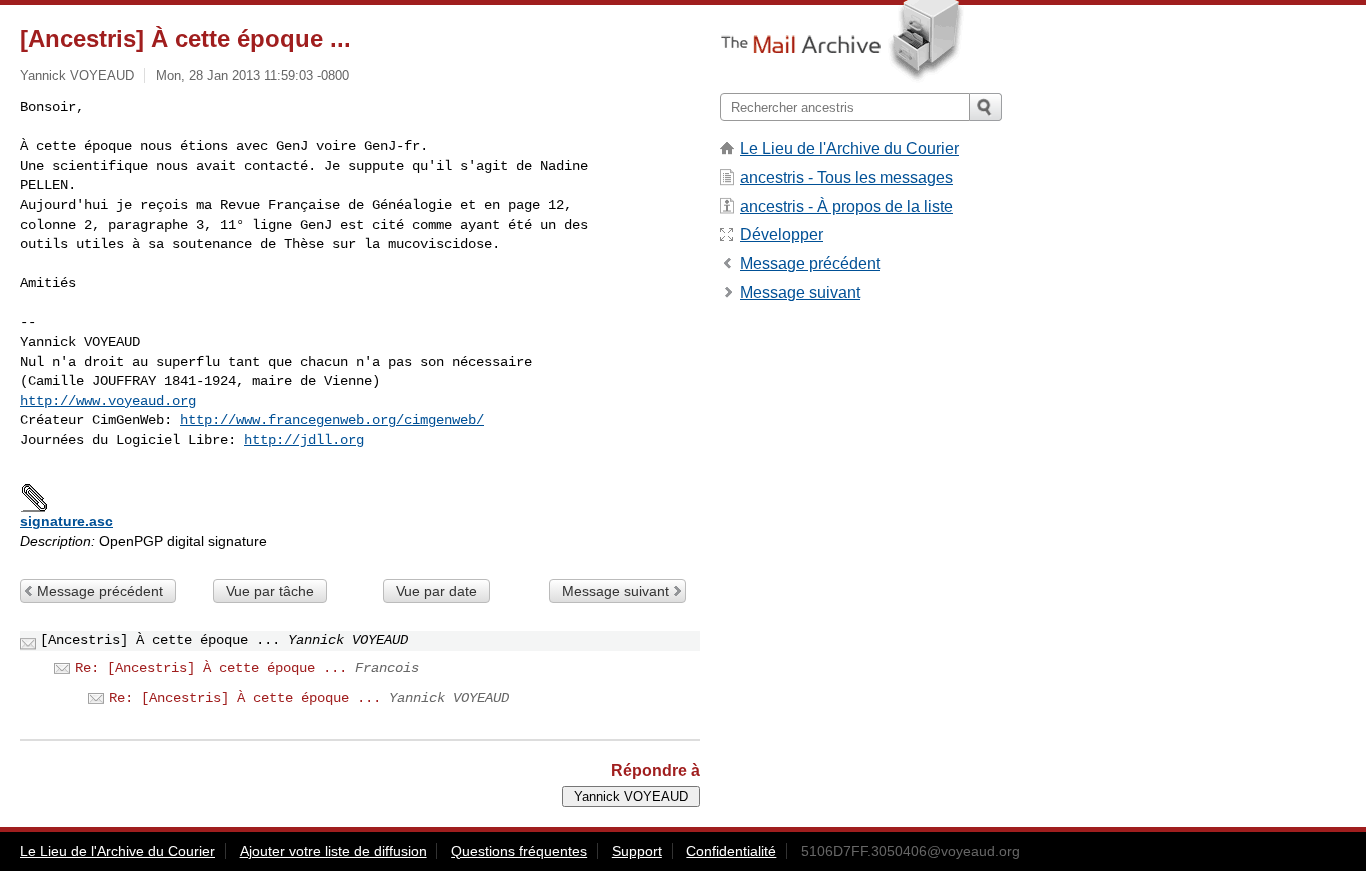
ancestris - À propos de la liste (846, 206)
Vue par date (436, 591)
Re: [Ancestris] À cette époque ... (211, 668)
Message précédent (100, 591)
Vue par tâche (270, 591)
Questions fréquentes (519, 851)
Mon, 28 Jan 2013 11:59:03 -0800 (252, 75)
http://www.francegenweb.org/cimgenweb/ (332, 420)
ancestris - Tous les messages (846, 177)
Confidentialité (731, 851)
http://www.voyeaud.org (108, 401)
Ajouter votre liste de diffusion (333, 851)
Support (637, 851)
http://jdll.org (304, 440)
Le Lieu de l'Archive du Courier (849, 148)
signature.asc (66, 521)
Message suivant (615, 591)
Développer (781, 234)
